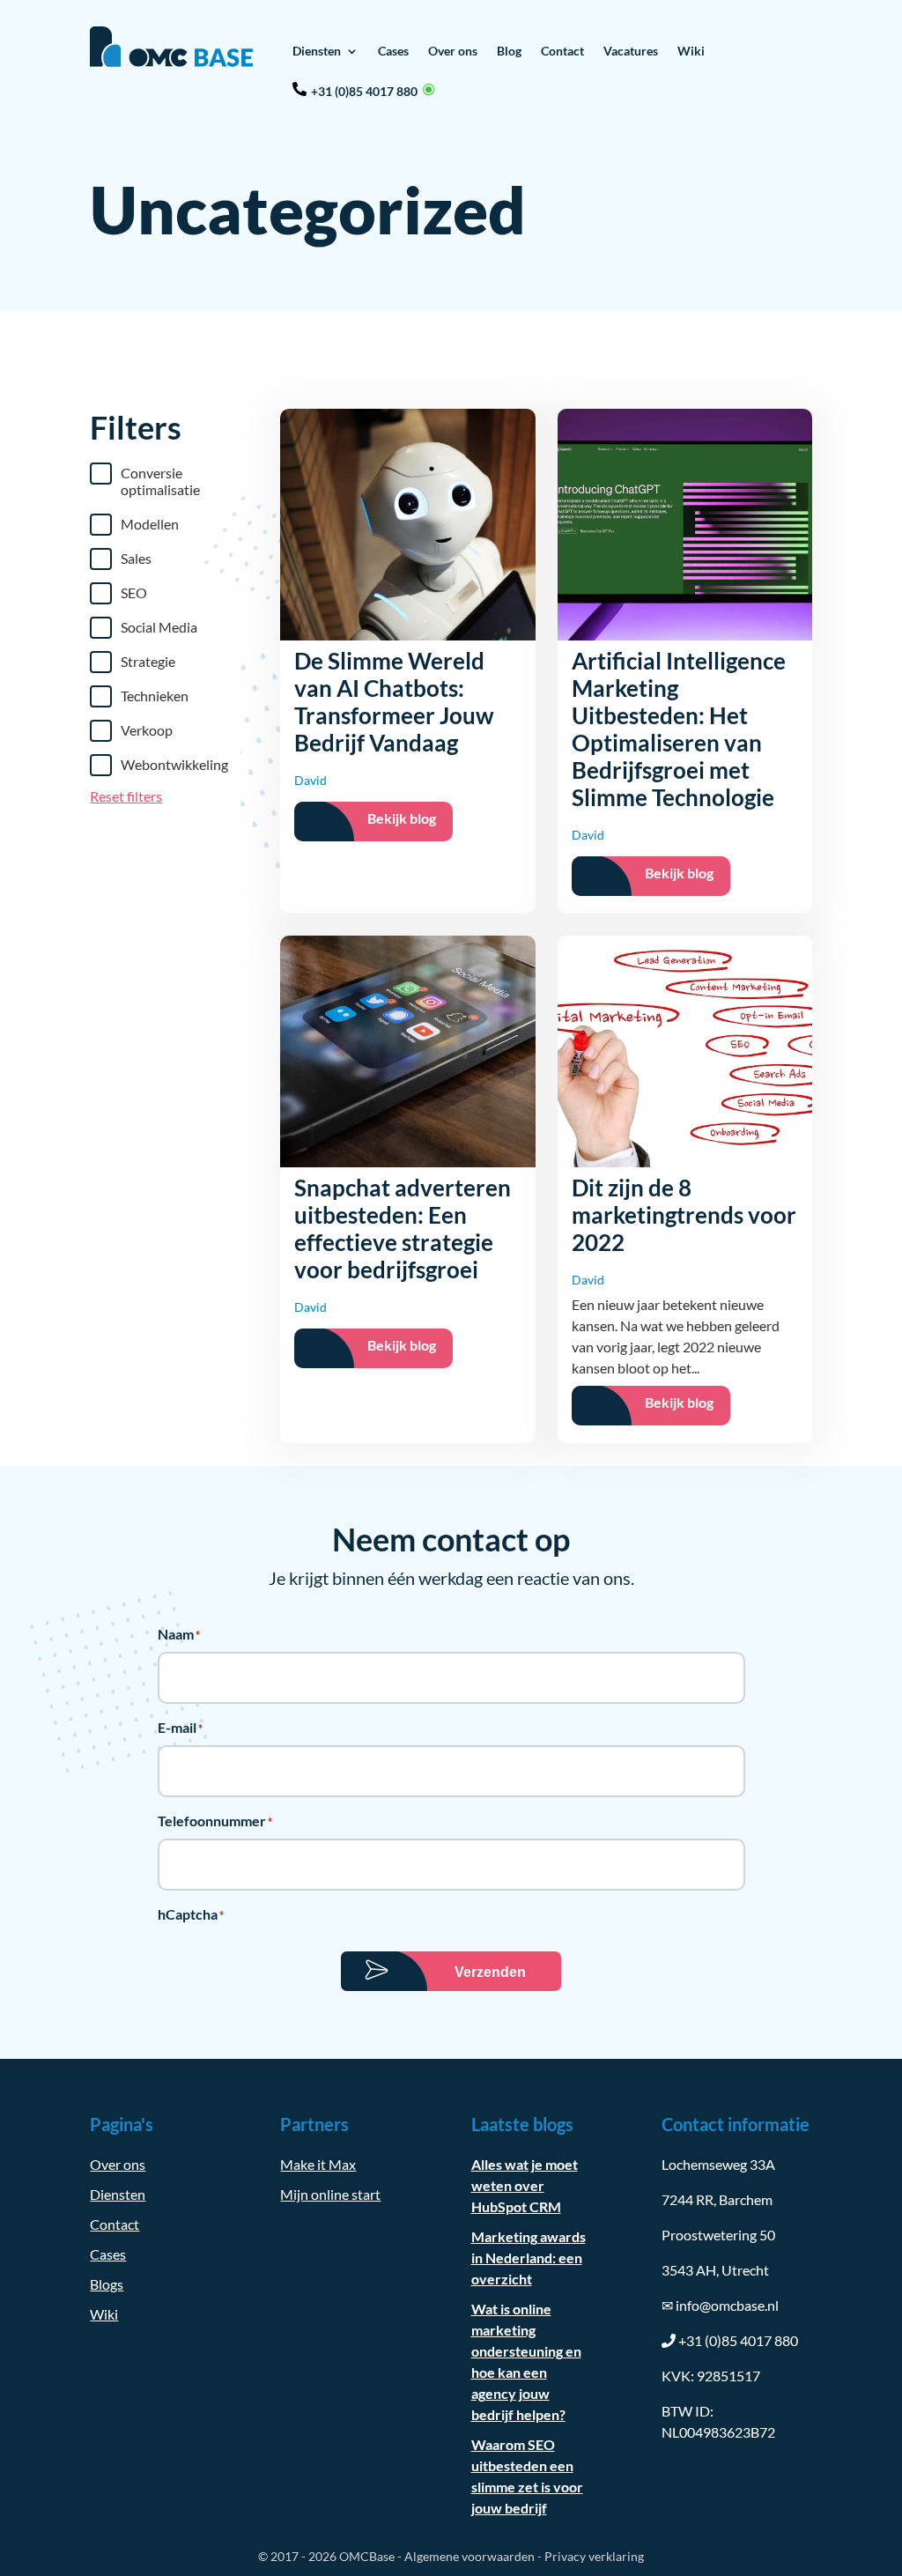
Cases (393, 51)
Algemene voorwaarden (469, 2556)
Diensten (317, 51)
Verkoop (147, 730)
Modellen (150, 524)
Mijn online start (330, 2194)
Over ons (453, 51)
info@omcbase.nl (720, 2305)
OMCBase (367, 2556)
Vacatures (631, 51)
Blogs (107, 2284)
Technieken (155, 696)
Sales (136, 558)
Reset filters (126, 796)
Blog (509, 51)
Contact (562, 51)
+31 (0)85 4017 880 (364, 91)
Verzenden (490, 1972)
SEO (134, 592)
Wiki (691, 51)
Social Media (159, 627)
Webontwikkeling (174, 764)
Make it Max (318, 2164)
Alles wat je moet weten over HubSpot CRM (525, 2185)
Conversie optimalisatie (160, 481)
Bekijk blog (402, 818)
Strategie (148, 661)
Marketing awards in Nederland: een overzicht (529, 2258)
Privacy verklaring (594, 2556)
